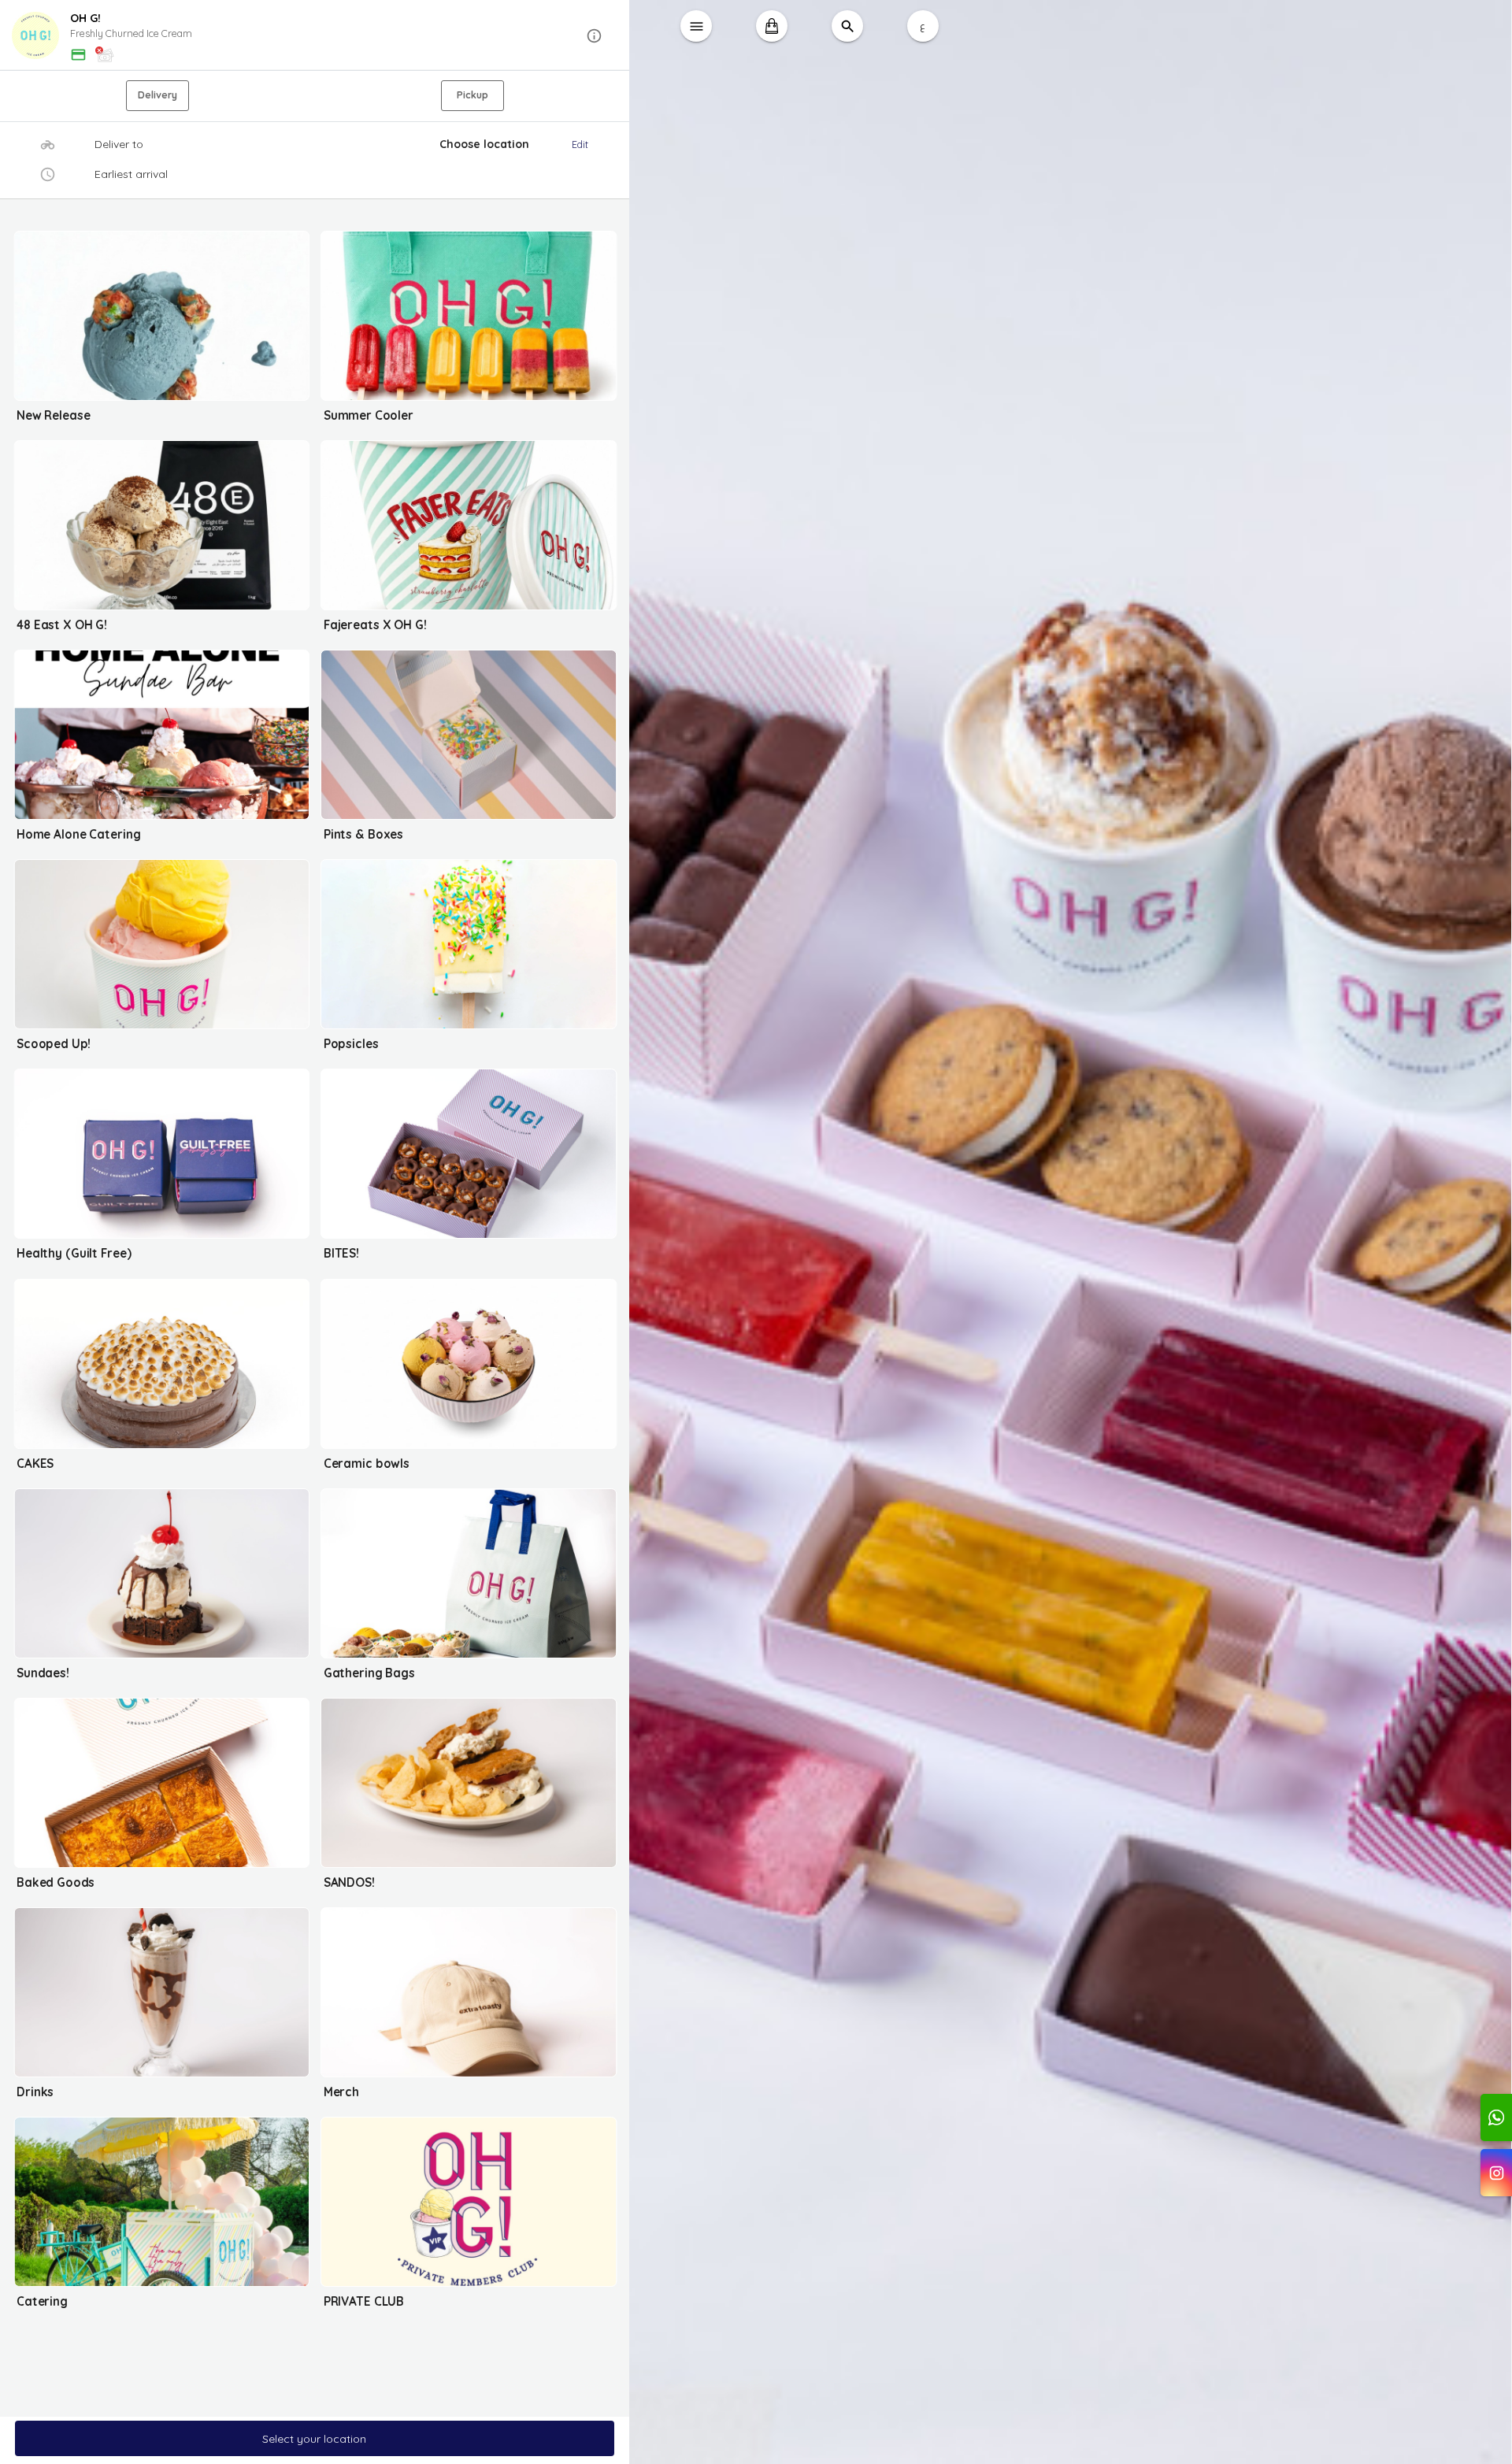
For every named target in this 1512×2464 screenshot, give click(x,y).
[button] (315, 36)
